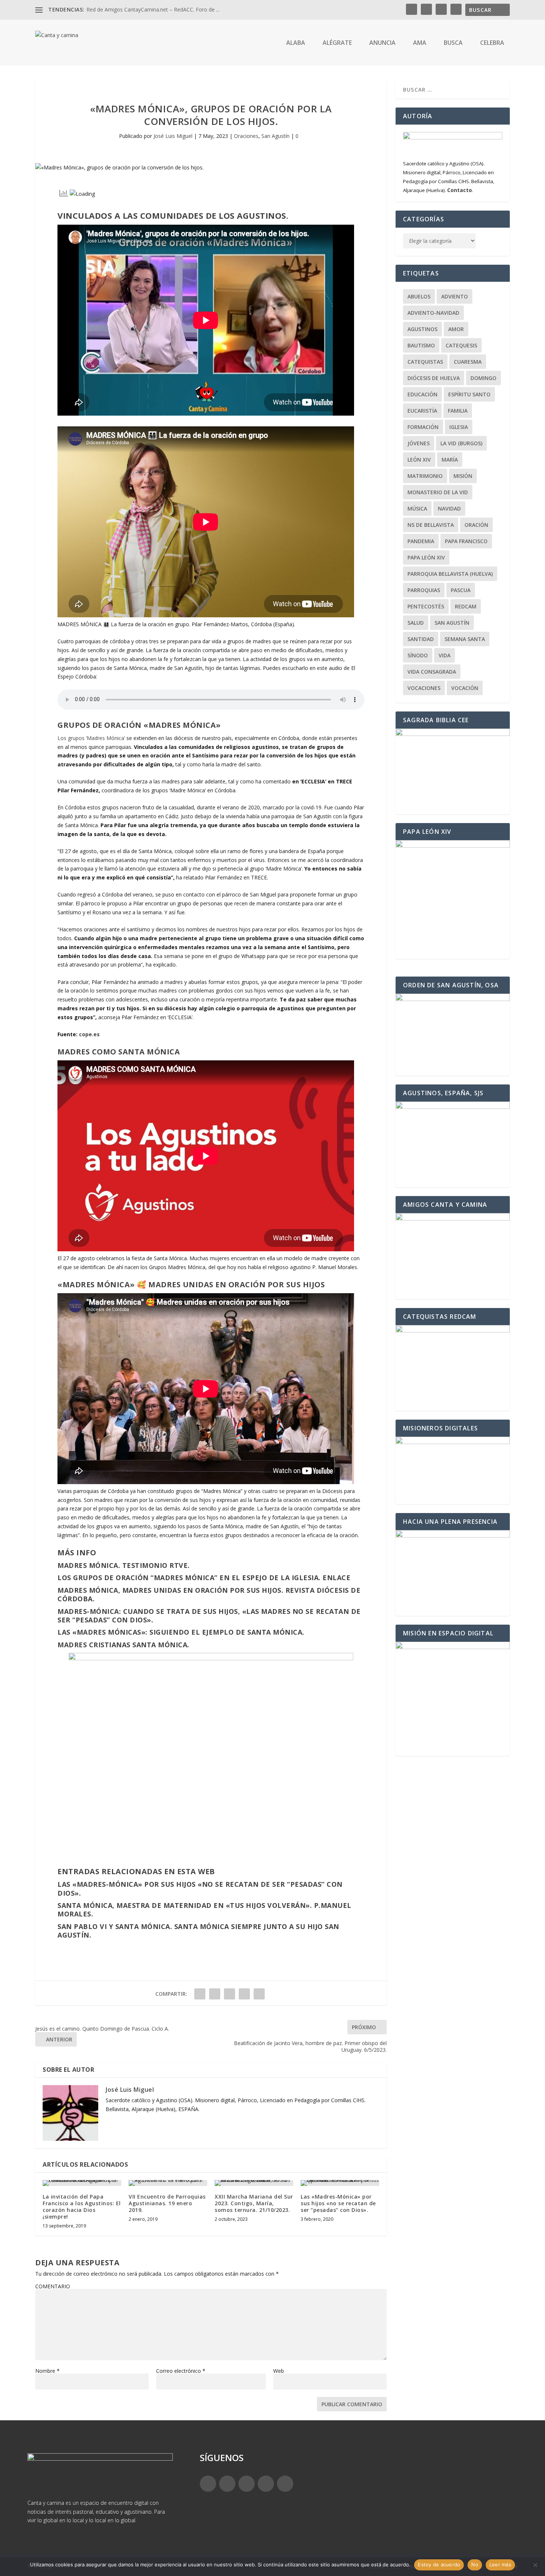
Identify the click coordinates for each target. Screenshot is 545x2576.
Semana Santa (465, 639)
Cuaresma (468, 362)
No (475, 2565)
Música (417, 508)
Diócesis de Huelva (434, 378)
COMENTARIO (53, 2286)
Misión (463, 476)
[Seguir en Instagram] (247, 2484)
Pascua (461, 590)
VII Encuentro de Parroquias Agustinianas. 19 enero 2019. (167, 2203)
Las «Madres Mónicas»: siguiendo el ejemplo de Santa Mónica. (181, 1632)
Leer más (500, 2565)
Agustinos (422, 329)
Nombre (47, 2371)
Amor (456, 329)
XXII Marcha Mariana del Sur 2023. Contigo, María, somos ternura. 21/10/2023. (254, 2203)
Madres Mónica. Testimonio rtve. (124, 1565)
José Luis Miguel (173, 136)
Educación (422, 394)
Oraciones (246, 136)
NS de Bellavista (431, 525)
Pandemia (421, 541)
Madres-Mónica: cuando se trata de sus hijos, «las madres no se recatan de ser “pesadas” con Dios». (209, 1616)
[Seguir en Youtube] (285, 2484)
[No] (535, 2565)
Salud (416, 623)
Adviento (455, 296)
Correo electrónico (181, 2371)
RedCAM (466, 606)
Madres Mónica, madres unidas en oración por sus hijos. (170, 1590)
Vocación (465, 688)
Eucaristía (422, 411)
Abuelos (419, 296)
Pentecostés (426, 606)
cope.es (89, 1034)
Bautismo (421, 345)
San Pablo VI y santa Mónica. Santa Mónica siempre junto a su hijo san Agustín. (198, 1931)
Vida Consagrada (432, 672)
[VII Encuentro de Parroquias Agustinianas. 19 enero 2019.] (168, 2183)
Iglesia (459, 427)
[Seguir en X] (227, 2484)
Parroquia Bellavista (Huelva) (450, 574)
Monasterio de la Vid (438, 492)
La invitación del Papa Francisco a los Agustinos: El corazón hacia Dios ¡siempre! (82, 2207)
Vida (445, 655)
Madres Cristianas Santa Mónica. (123, 1645)
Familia (458, 411)
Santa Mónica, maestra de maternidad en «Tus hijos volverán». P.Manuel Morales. (204, 1910)
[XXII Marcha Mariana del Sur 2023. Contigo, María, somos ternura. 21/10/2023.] (254, 2183)
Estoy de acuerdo (439, 2565)
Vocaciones (424, 688)
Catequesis (461, 345)
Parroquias (424, 590)
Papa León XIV (426, 557)
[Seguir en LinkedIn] (266, 2484)
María (450, 460)
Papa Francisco (466, 541)
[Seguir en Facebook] (208, 2484)
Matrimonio (425, 476)
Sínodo (418, 655)
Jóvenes (419, 443)
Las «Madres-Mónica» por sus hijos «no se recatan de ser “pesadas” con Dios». (200, 1888)
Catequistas (425, 362)
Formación (423, 427)
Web (279, 2371)
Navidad (449, 508)
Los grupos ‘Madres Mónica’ (92, 738)
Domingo (483, 378)
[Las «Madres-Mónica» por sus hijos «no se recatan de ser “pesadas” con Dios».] (340, 2183)
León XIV (419, 460)
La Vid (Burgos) (461, 443)
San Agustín (275, 136)
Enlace (336, 1578)
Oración (476, 525)
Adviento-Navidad (433, 313)
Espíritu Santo (469, 394)
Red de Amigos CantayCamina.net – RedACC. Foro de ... (153, 9)
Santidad (421, 639)
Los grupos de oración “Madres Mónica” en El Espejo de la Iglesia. (189, 1578)
